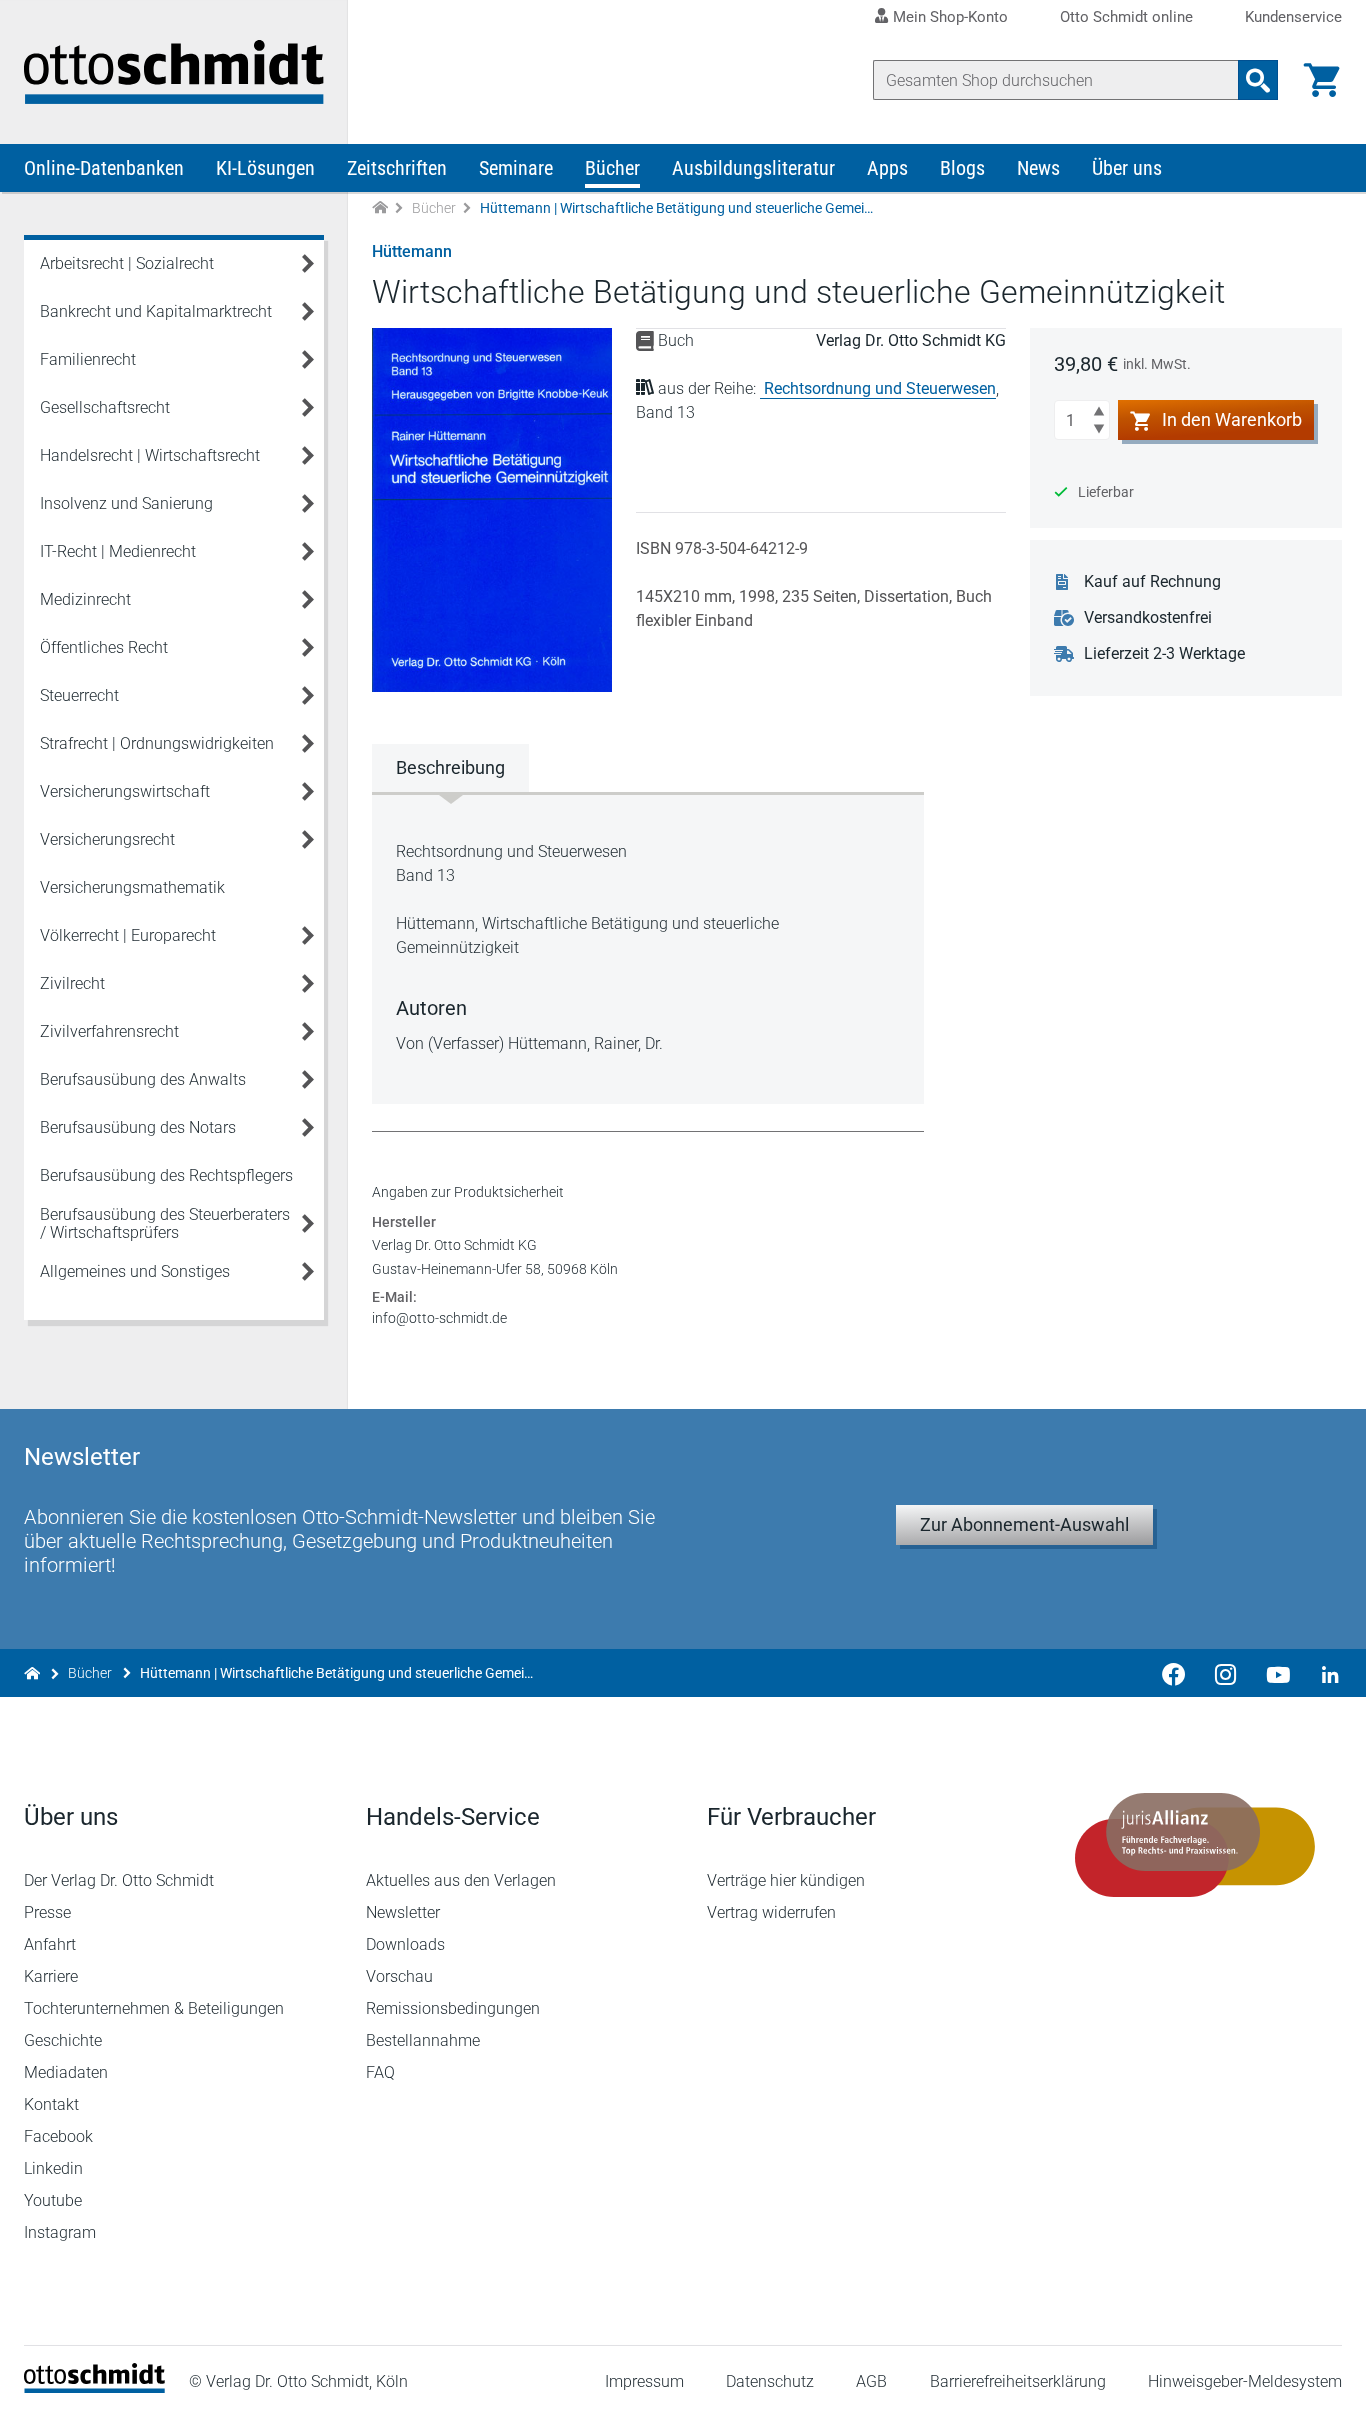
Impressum (644, 2381)
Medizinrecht (85, 599)
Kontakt (51, 2104)
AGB (871, 2381)
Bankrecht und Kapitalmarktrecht (156, 311)
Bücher (612, 168)
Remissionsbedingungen (453, 2008)
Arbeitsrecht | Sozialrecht (127, 263)
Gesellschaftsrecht (105, 407)
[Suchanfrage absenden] (1258, 80)
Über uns (1127, 168)
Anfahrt (50, 1944)
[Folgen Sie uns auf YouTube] (1278, 1673)
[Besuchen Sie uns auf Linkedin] (1324, 1673)
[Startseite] (94, 2387)
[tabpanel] (648, 948)
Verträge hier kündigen (786, 1880)
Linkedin (53, 2168)
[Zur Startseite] (380, 208)
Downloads (405, 1944)
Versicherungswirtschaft (125, 791)
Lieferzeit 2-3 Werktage (1164, 653)
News (1038, 168)
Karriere (51, 1976)
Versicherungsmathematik (132, 887)
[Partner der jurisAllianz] (1196, 1845)
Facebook (58, 2136)
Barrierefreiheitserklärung (1018, 2381)
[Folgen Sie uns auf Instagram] (1226, 1673)
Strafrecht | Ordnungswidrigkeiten (157, 743)
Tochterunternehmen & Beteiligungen (154, 2008)
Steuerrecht (79, 695)
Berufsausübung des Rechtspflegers (166, 1175)
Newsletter (403, 1912)
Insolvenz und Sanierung (126, 503)
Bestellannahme (423, 2040)
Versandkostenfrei (1148, 617)
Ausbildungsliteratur (753, 168)
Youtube (53, 2200)
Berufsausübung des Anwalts (143, 1079)
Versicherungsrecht (107, 839)
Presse (47, 1912)
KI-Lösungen (265, 168)
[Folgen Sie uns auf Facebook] (1174, 1673)
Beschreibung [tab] (450, 767)
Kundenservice (1293, 17)
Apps (887, 168)
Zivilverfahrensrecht (109, 1031)
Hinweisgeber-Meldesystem (1245, 2381)
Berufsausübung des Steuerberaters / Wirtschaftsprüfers (165, 1223)
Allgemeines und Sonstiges (135, 1271)
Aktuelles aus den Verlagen (461, 1880)
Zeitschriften (397, 168)
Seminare (516, 168)
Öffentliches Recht (104, 647)
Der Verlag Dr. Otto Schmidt (119, 1880)
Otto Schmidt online (1126, 17)
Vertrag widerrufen (771, 1912)
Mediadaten (66, 2072)
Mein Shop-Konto (950, 17)
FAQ (380, 2072)
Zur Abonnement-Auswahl (1024, 1524)
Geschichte (63, 2040)
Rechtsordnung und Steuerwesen (880, 388)
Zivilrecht (72, 983)
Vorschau (399, 1976)
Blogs (962, 168)
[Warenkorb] (1322, 80)
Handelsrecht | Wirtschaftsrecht (150, 455)
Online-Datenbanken (104, 168)
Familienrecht (88, 359)
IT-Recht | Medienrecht (118, 551)
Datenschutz (770, 2381)
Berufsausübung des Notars (138, 1127)
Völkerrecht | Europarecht (128, 935)
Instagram (60, 2232)
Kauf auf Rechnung (1152, 581)
